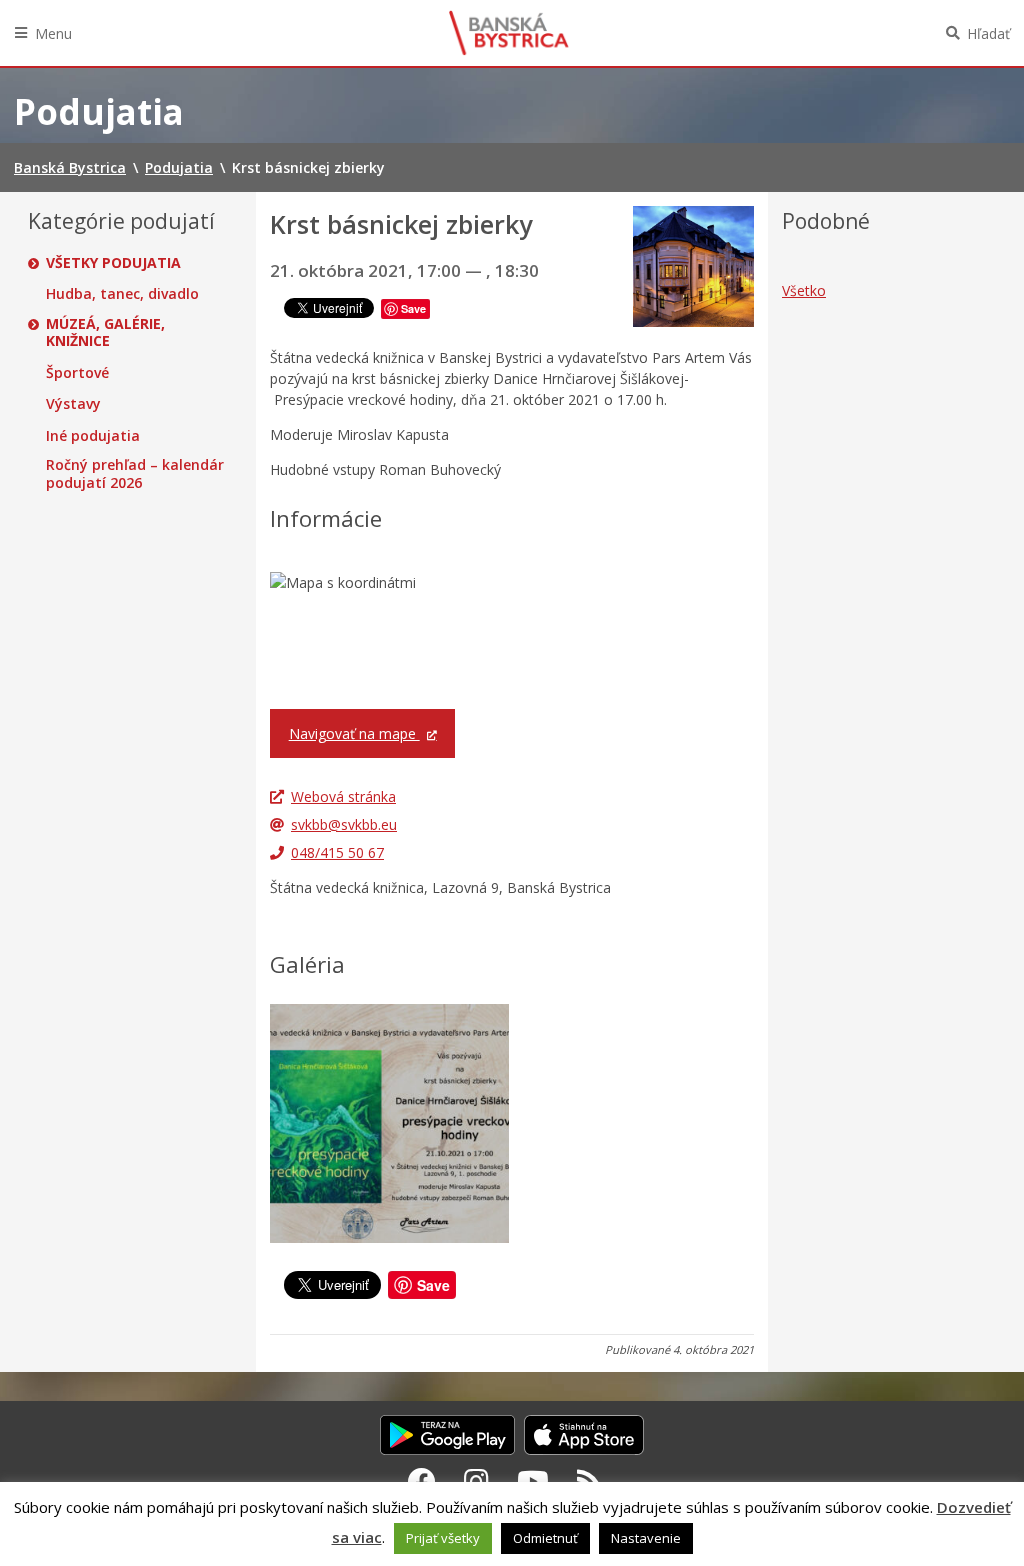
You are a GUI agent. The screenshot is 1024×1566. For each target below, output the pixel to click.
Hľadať (988, 33)
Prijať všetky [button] (443, 1538)
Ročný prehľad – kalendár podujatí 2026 (135, 473)
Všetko (804, 290)
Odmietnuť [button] (545, 1538)
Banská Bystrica (509, 33)
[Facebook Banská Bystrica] (422, 1481)
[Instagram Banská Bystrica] (476, 1481)
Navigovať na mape (354, 733)
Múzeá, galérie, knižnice (105, 332)
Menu (53, 33)
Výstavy (73, 404)
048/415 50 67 (337, 852)
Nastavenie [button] (646, 1538)
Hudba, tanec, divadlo (122, 294)
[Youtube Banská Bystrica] (533, 1481)
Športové (77, 373)
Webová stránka (343, 796)
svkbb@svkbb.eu (344, 824)
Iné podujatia (93, 436)
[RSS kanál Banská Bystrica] (589, 1481)
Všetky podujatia (113, 263)
